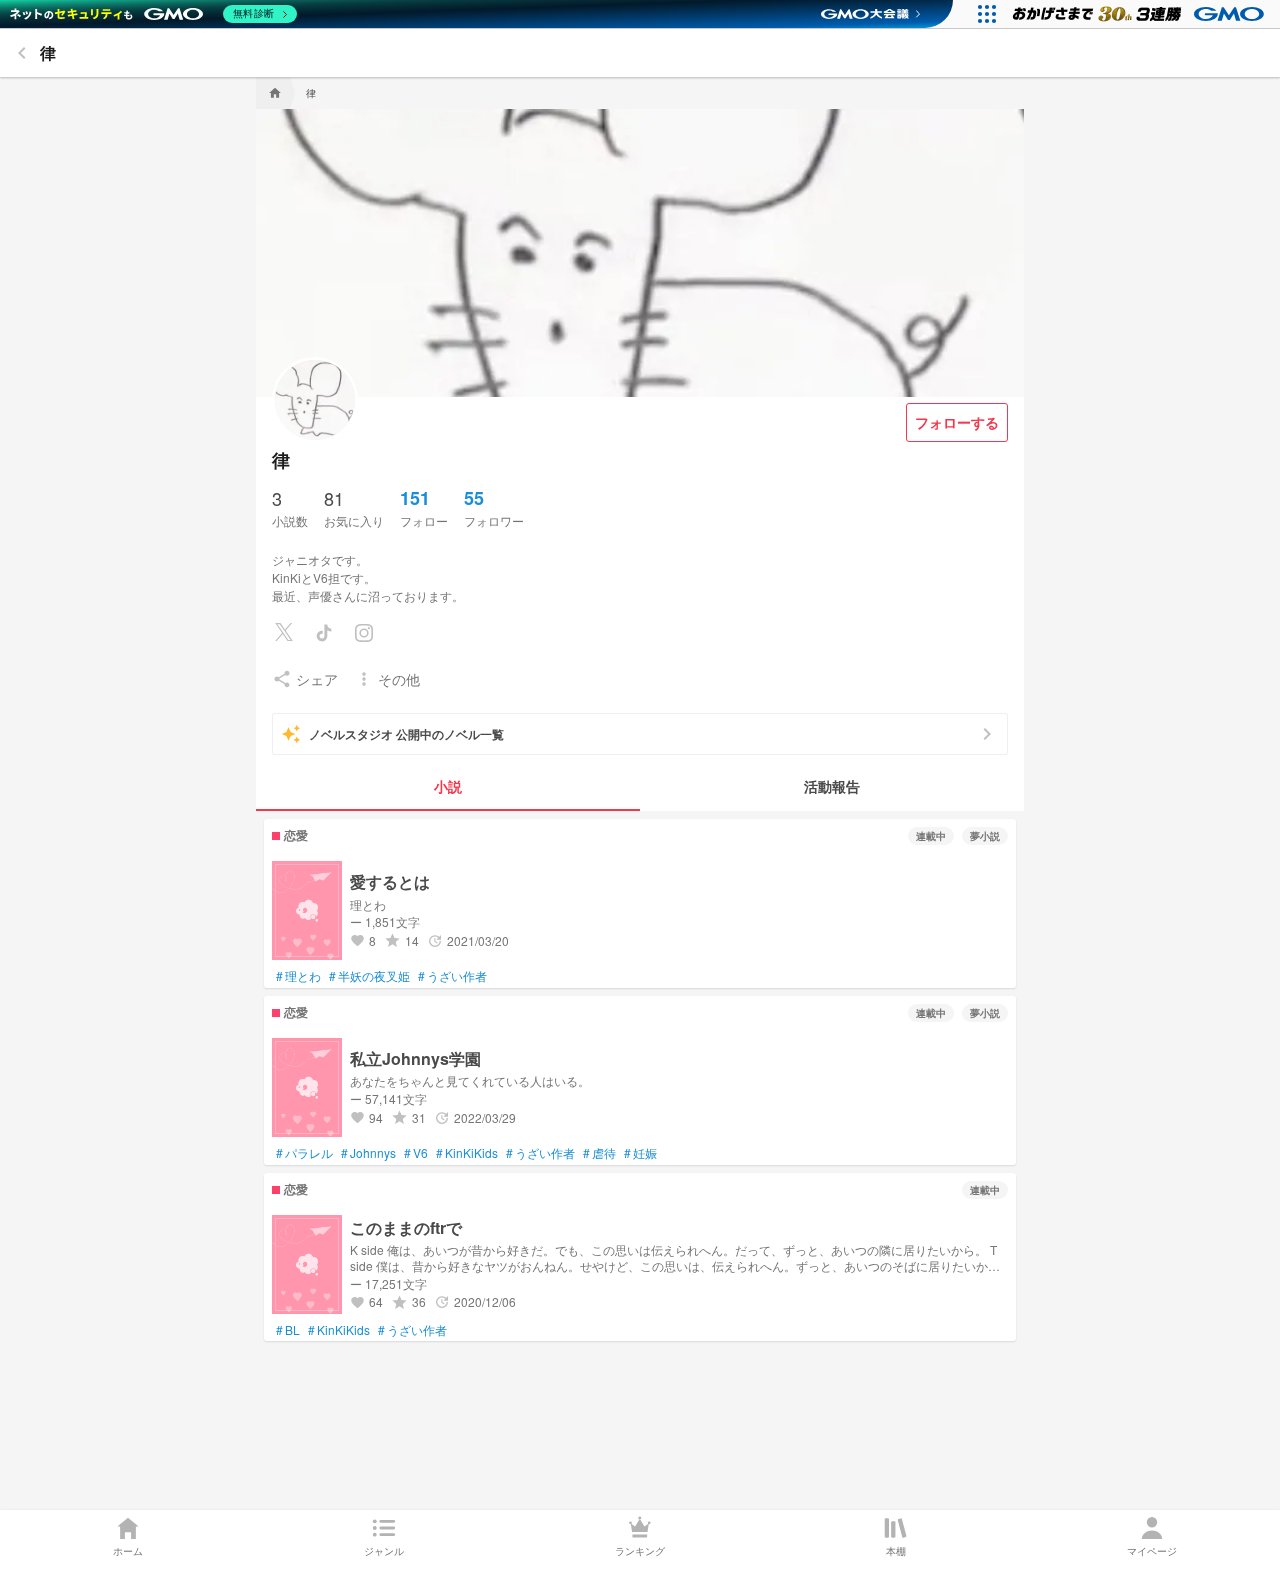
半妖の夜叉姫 (369, 976)
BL (288, 1330)
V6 (416, 1153)
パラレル (304, 1153)
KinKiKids (467, 1153)
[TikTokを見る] (324, 633)
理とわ (298, 976)
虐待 (599, 1153)
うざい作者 (452, 976)
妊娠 (640, 1153)
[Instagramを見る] (364, 633)
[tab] (448, 787)
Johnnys (368, 1153)
